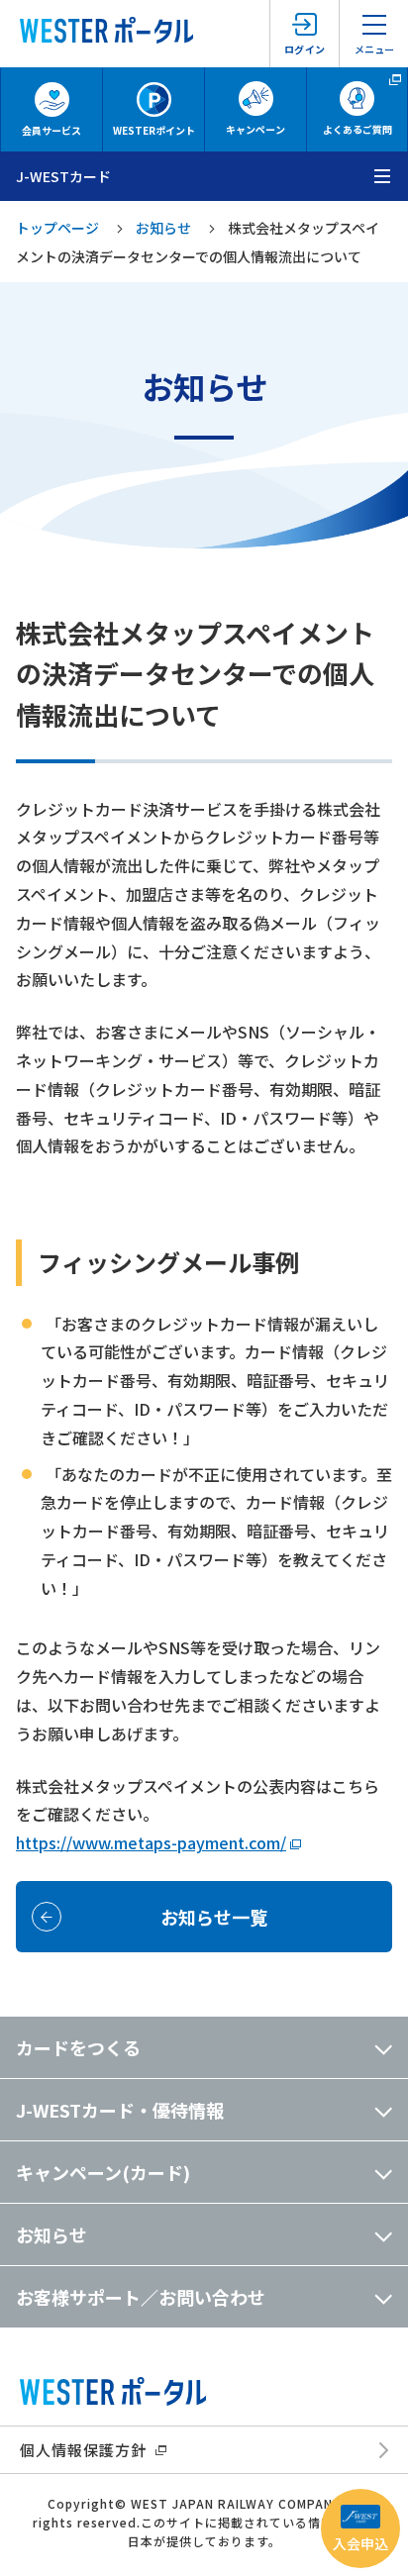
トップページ (57, 228)
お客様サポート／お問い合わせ (141, 2297)
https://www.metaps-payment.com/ (151, 1842)
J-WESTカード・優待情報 (120, 2110)
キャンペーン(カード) (103, 2172)
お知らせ (163, 228)
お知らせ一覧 (214, 1917)
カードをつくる (78, 2047)
